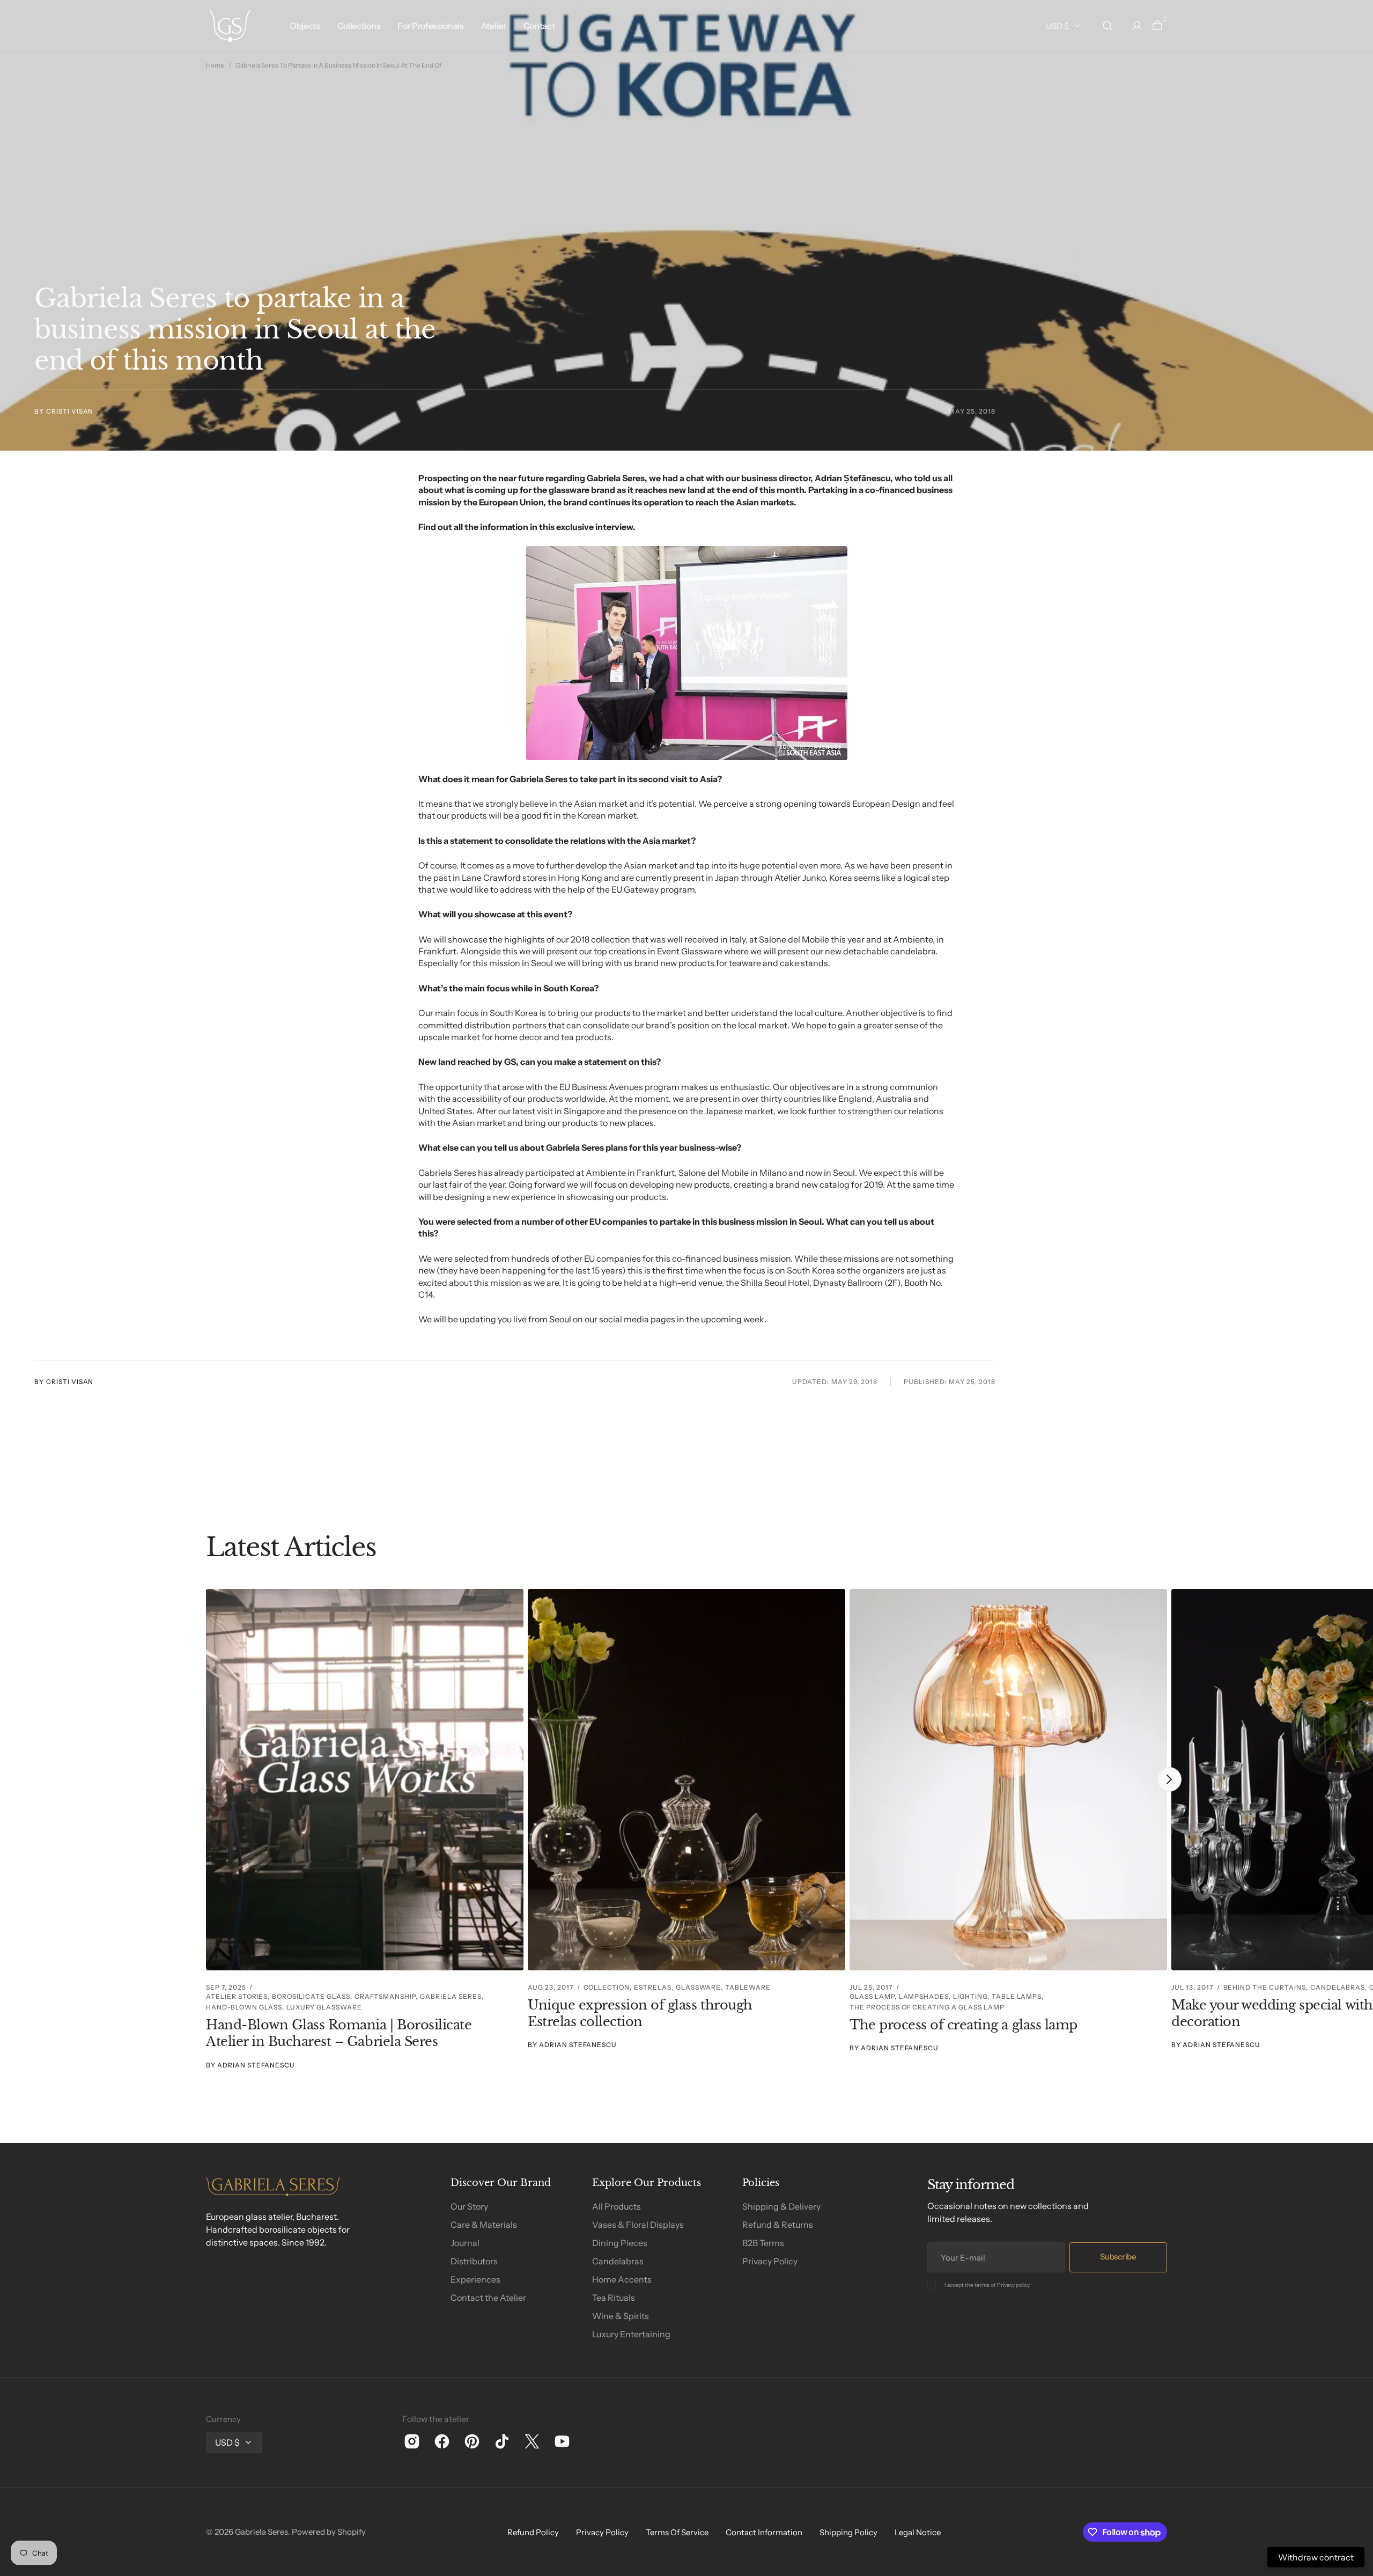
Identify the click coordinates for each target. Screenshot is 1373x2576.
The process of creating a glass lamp (964, 2025)
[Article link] (365, 1829)
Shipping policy (848, 2532)
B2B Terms (763, 2243)
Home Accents (622, 2279)
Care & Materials (484, 2225)
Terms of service (677, 2532)
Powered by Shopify (329, 2532)
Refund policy (533, 2532)
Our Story (469, 2206)
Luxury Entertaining (631, 2334)
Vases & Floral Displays (638, 2225)
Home (215, 65)
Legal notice (918, 2532)
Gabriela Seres (261, 2532)
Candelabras (618, 2261)
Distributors (474, 2261)
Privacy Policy (770, 2261)
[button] (1108, 26)
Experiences (475, 2279)
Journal (465, 2243)
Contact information (764, 2532)
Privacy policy (1013, 2285)
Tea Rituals (614, 2298)
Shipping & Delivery (781, 2206)
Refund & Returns (778, 2225)
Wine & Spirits (621, 2316)
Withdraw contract (1316, 2557)
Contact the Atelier (488, 2298)
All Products (617, 2206)
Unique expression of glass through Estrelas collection (640, 2013)
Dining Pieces (620, 2243)
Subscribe (1118, 2257)
